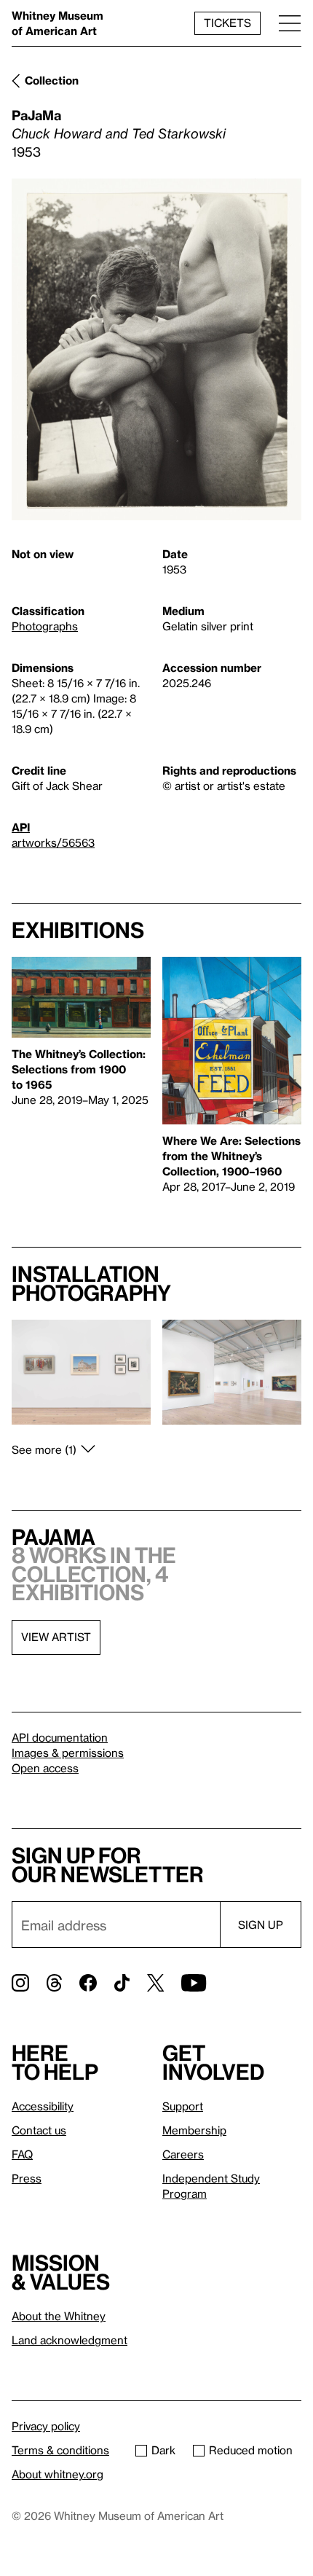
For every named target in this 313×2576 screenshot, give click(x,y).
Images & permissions (68, 1753)
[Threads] (54, 1983)
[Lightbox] (156, 349)
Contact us (39, 2130)
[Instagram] (20, 1983)
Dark (163, 2450)
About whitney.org (58, 2474)
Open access (45, 1768)
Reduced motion (251, 2450)
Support (183, 2106)
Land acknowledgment (70, 2340)
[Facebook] (88, 1983)
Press (27, 2178)
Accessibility (43, 2106)
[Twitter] (155, 1983)
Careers (183, 2154)
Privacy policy (46, 2426)
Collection (52, 80)
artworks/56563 (53, 842)
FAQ (22, 2154)
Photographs (45, 626)
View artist (56, 1637)
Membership (194, 2130)
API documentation (60, 1737)
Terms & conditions (60, 2450)
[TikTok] (122, 1983)
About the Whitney (59, 2316)
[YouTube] (194, 1983)
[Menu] (290, 23)
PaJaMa (36, 115)
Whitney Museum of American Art (58, 23)
